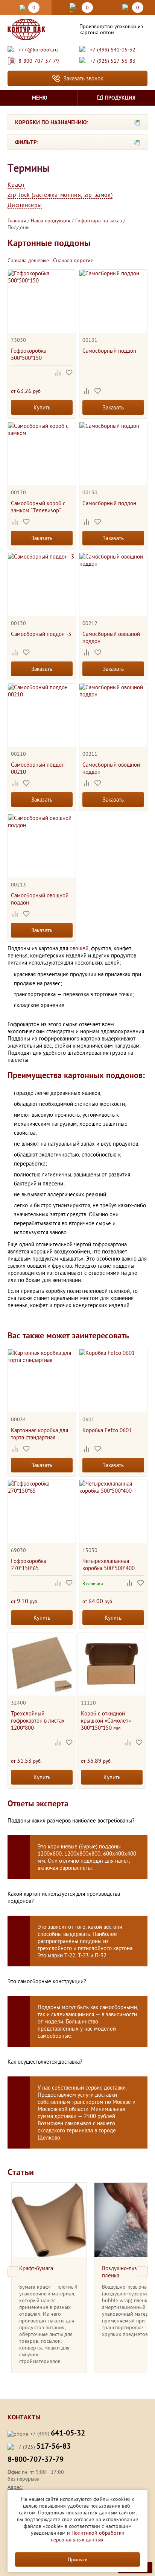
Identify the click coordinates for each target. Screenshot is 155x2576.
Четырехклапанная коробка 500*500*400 (109, 1564)
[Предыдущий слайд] (13, 2272)
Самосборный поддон (109, 351)
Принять (78, 2559)
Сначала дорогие (73, 260)
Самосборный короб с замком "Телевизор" (38, 507)
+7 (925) (43, 2447)
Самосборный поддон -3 (41, 634)
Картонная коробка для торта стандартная (40, 1434)
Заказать (113, 407)
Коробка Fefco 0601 (107, 1430)
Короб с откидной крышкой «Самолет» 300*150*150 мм (106, 1721)
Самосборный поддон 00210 (38, 768)
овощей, (80, 948)
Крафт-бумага (36, 2268)
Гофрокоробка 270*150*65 (29, 1564)
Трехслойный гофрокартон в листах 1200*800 (38, 1721)
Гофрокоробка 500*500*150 (29, 354)
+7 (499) (58, 2434)
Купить (42, 407)
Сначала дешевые (28, 260)
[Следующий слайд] (142, 2272)
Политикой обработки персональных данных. (88, 2536)
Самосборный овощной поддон (111, 637)
